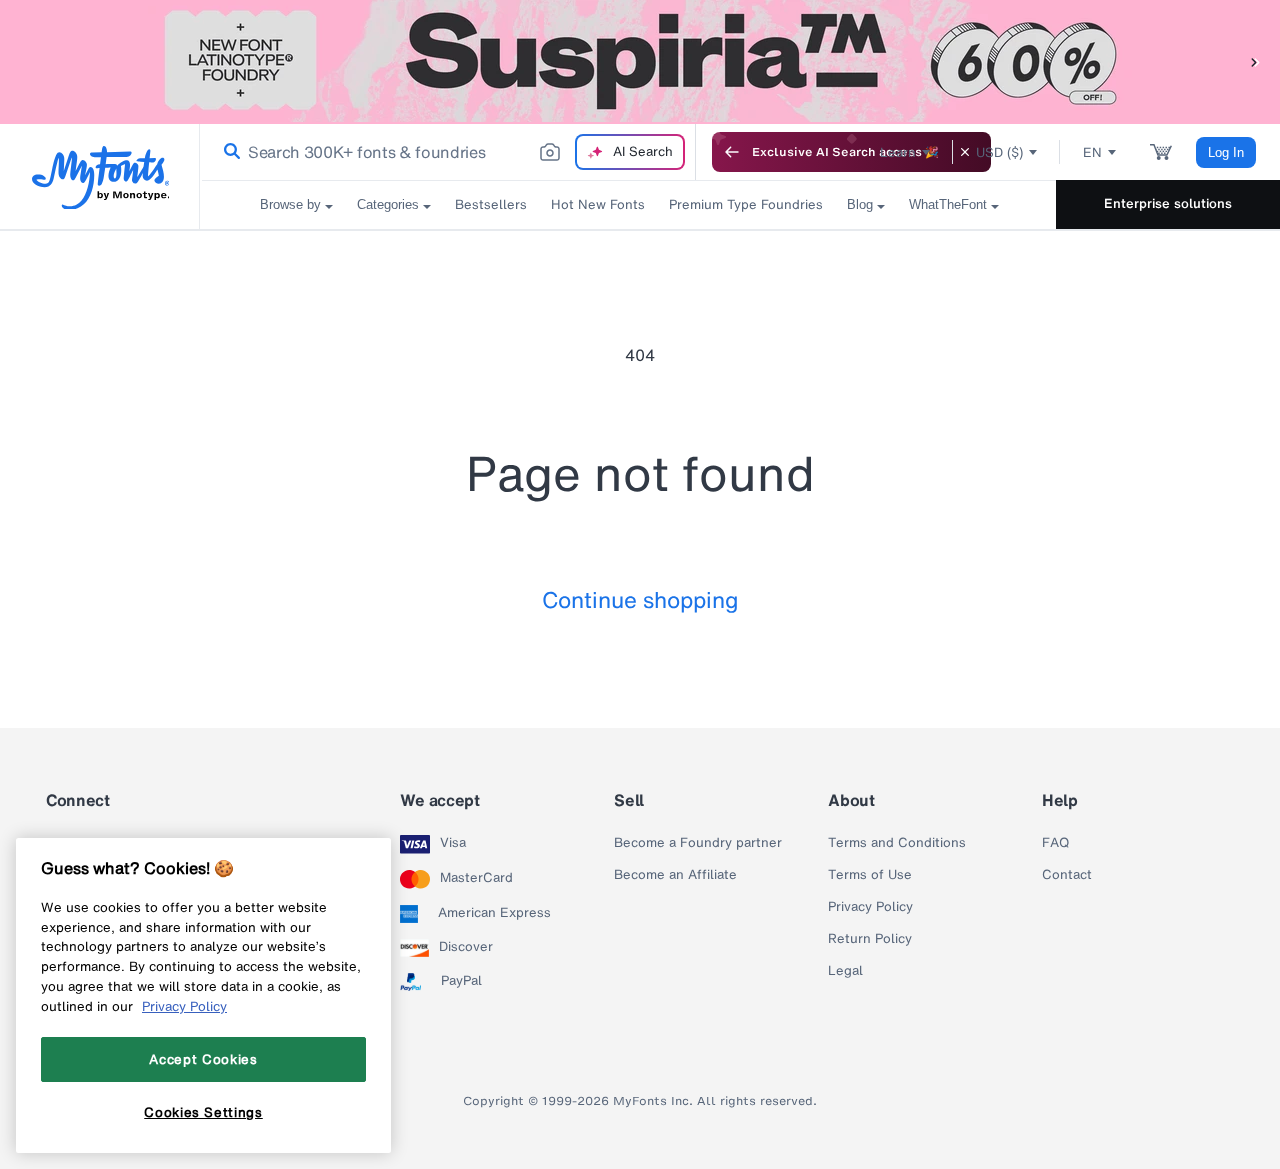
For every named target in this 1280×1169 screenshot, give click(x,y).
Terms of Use (870, 875)
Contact (1067, 875)
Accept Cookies (203, 1059)
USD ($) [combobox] (999, 152)
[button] (1255, 61)
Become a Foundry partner (698, 843)
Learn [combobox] (898, 152)
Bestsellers (491, 204)
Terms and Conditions (897, 843)
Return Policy (870, 939)
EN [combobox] (1092, 152)
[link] (228, 152)
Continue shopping (640, 599)
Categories (388, 204)
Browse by (290, 204)
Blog (860, 204)
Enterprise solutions (1168, 203)
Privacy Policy (870, 907)
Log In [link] (1226, 152)
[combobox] (448, 152)
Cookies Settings (203, 1112)
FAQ (1055, 843)
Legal (845, 971)
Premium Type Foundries (746, 204)
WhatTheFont (948, 204)
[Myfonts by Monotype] (100, 177)
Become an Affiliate (675, 875)
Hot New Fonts (598, 204)
